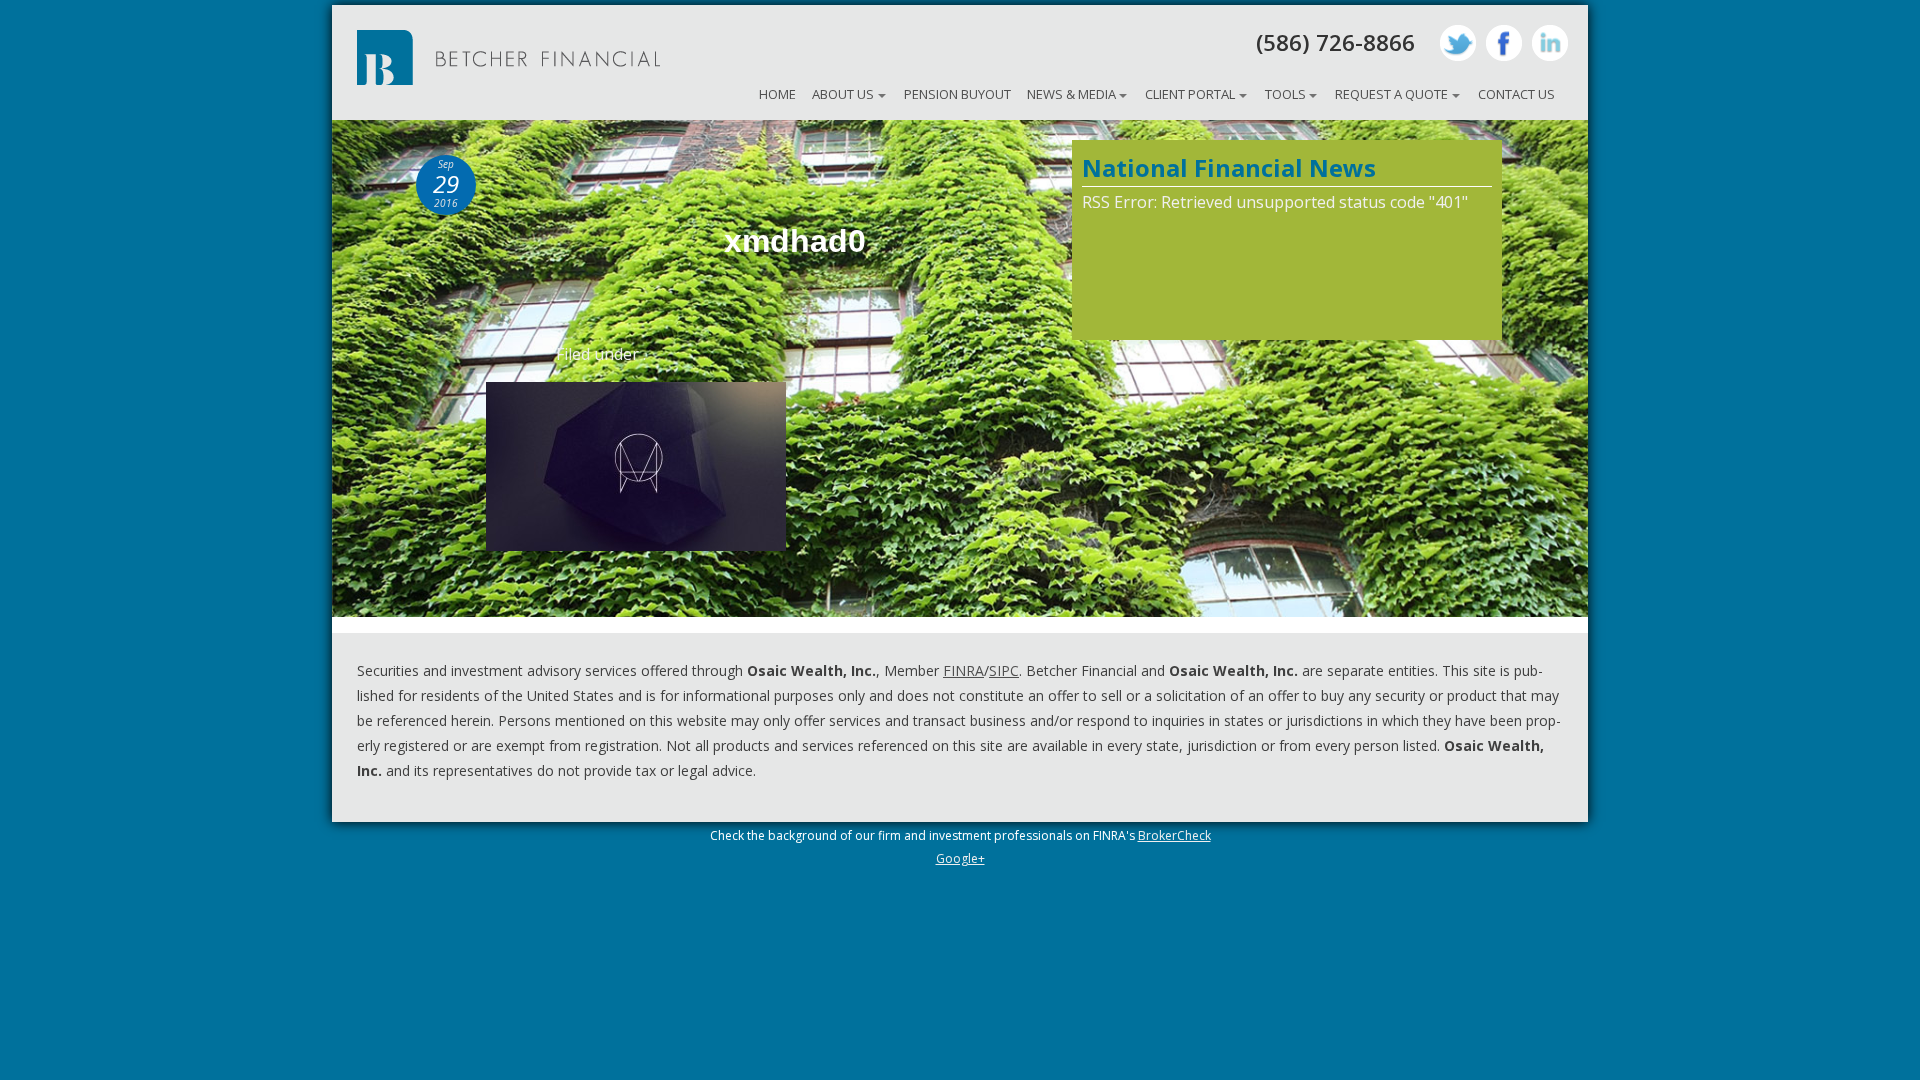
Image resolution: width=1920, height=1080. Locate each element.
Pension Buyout (957, 94)
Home (777, 94)
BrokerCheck (1174, 835)
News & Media (1071, 94)
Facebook (1504, 43)
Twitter (1458, 43)
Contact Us (1516, 94)
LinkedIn (1550, 43)
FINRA (963, 670)
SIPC (1004, 670)
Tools (1285, 94)
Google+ (960, 858)
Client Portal (1190, 94)
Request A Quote (1391, 94)
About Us (843, 94)
